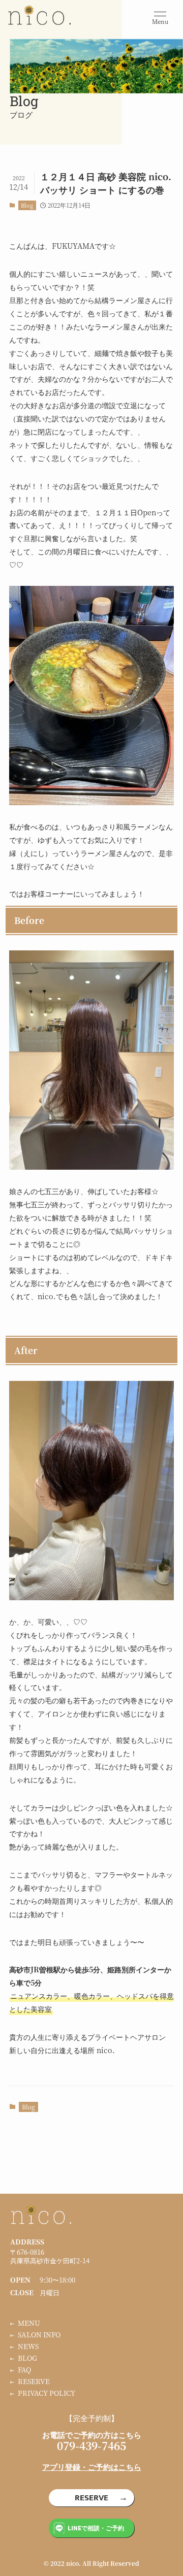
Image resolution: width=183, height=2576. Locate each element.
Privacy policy (47, 2393)
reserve (34, 2381)
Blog (27, 205)
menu (29, 2323)
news (28, 2346)
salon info (39, 2335)
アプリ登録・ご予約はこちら (92, 2467)
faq (24, 2370)
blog (27, 2358)
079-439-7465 (91, 2446)
